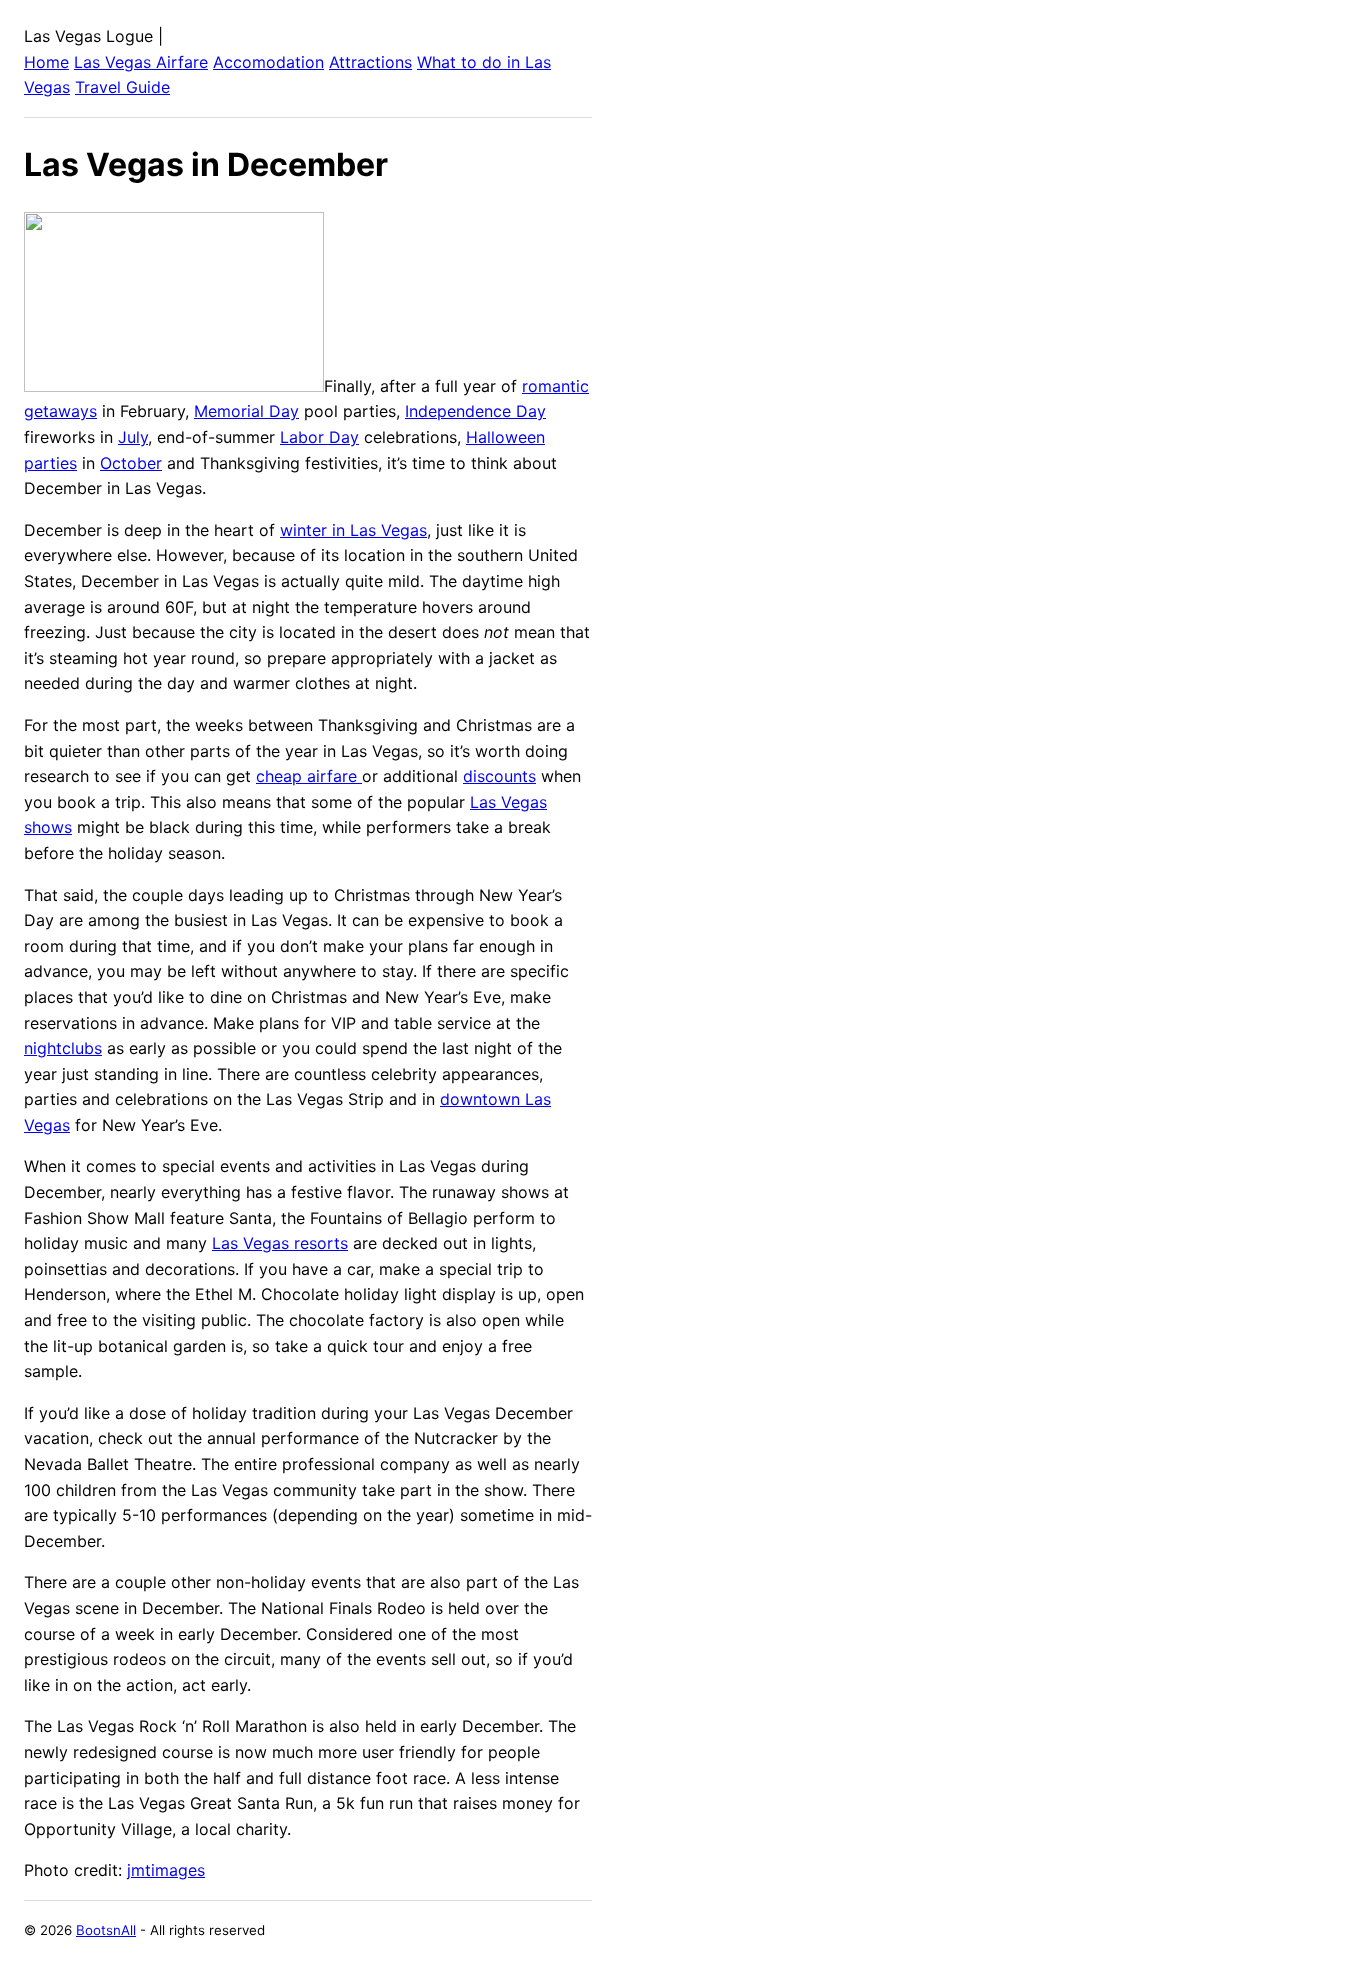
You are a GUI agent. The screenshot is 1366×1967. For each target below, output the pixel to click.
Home (46, 62)
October (131, 463)
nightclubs (63, 1048)
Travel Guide (122, 87)
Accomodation (268, 62)
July (133, 437)
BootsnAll (106, 1930)
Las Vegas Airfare (141, 62)
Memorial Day (246, 411)
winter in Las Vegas (353, 530)
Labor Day (319, 437)
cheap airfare (309, 776)
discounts (499, 776)
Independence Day (475, 411)
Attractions (370, 62)
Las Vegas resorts (280, 1243)
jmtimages (166, 1870)
